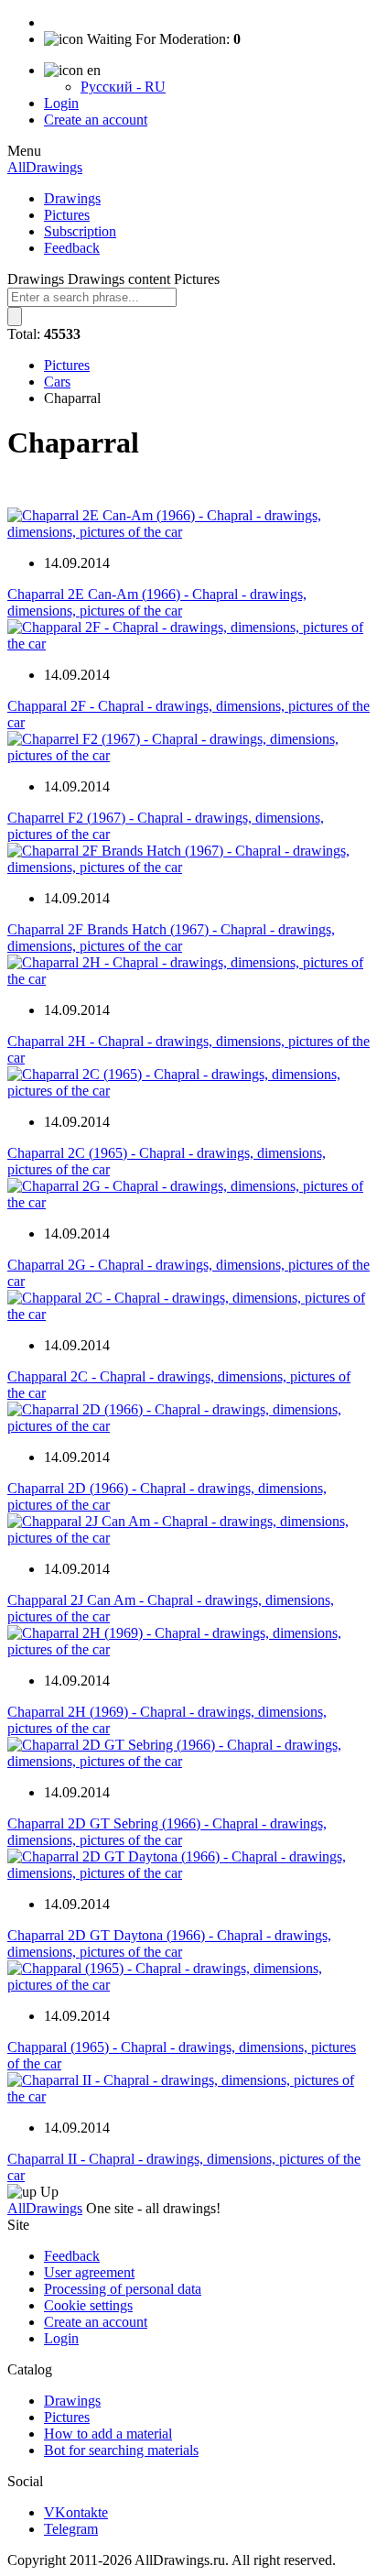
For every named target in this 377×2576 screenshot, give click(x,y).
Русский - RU (123, 87)
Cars (57, 382)
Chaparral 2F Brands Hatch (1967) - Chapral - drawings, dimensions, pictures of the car (171, 938)
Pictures (67, 215)
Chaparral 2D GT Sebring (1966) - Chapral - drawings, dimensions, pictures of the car (167, 1832)
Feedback (72, 248)
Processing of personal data (123, 2289)
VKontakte (76, 2512)
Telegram (71, 2529)
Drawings (72, 198)
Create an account (96, 120)
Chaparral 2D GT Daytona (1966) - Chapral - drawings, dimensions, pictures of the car (169, 1943)
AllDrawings (45, 167)
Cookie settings (88, 2305)
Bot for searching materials (121, 2450)
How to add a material (108, 2434)
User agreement (89, 2272)
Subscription (80, 231)
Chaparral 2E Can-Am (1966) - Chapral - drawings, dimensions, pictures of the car (157, 602)
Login (61, 103)
